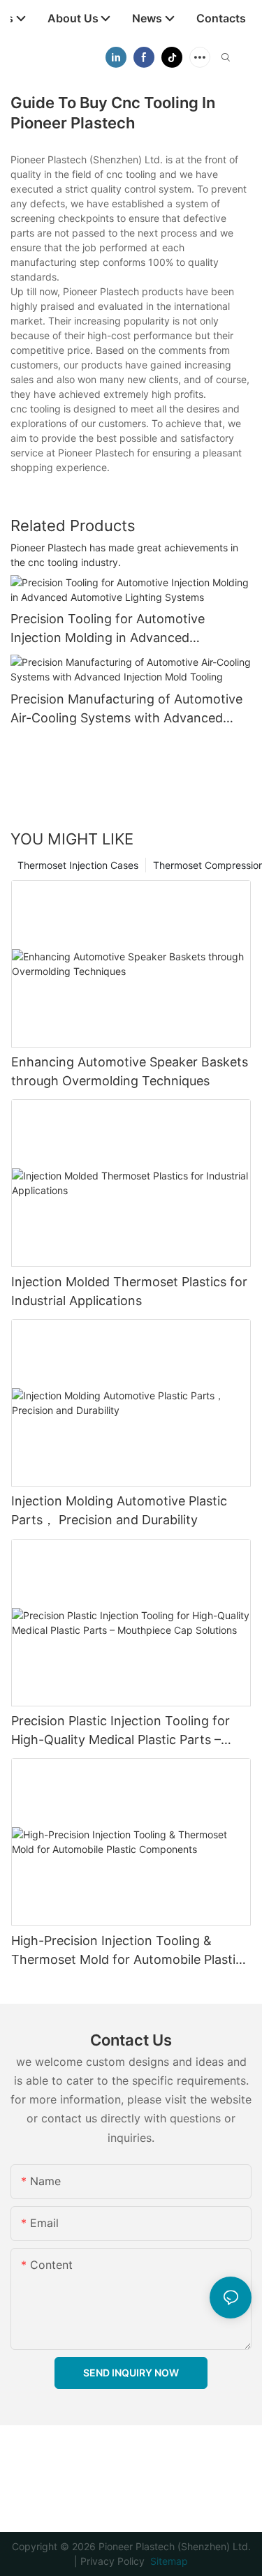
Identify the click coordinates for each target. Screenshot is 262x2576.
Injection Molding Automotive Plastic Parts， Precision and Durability (119, 1510)
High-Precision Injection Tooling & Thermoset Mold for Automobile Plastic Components (127, 1951)
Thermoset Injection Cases (78, 865)
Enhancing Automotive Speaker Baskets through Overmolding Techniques (130, 1071)
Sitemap (168, 2561)
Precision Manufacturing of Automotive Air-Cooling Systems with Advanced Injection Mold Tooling (126, 709)
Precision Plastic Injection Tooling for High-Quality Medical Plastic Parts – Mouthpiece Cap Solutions (121, 1731)
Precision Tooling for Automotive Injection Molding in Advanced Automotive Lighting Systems (108, 629)
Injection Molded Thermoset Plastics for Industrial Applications (129, 1291)
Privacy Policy (112, 2561)
